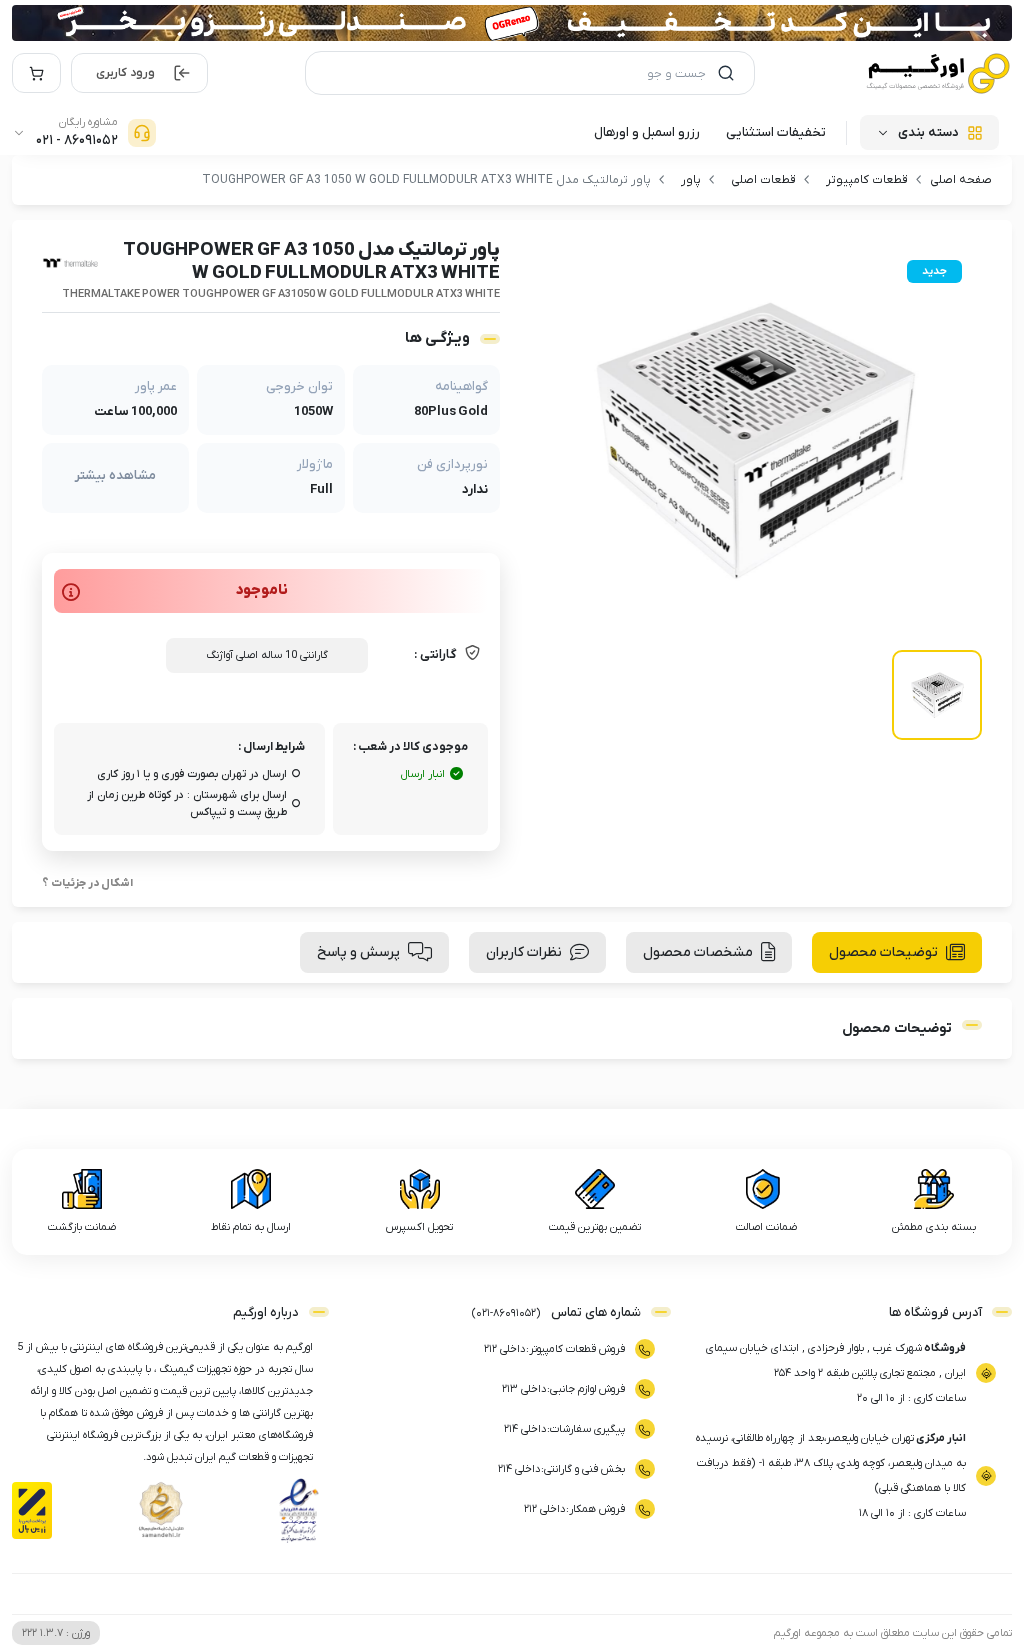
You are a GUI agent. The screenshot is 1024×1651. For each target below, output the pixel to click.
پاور (691, 180)
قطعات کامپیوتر (867, 180)
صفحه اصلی (961, 180)
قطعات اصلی (763, 180)
